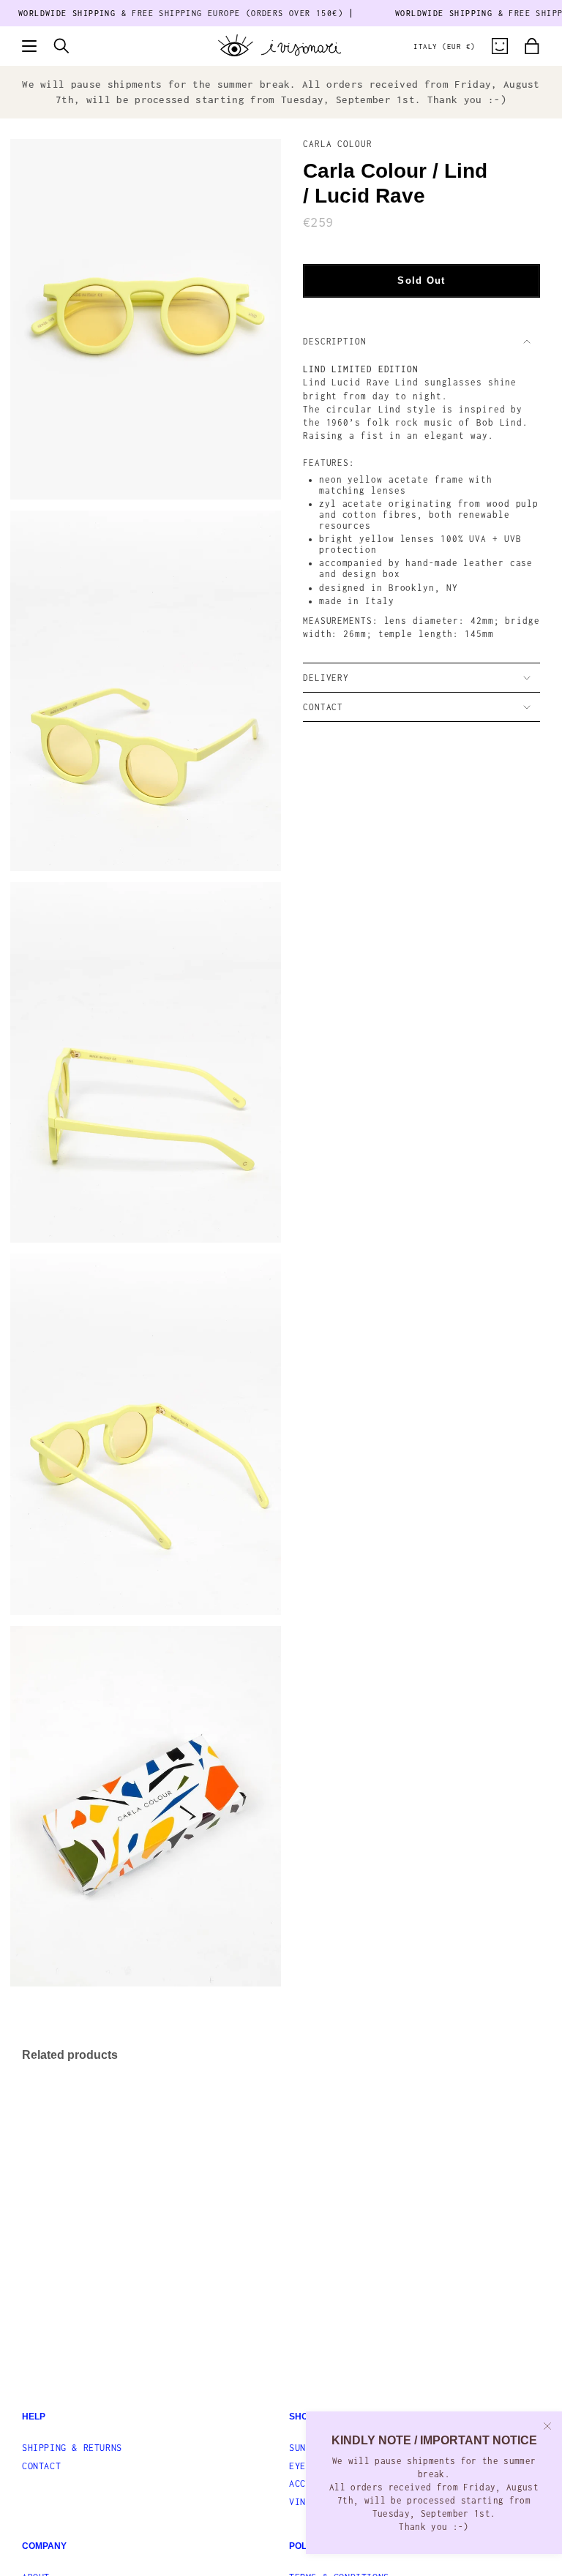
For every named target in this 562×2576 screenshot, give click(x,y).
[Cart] (532, 46)
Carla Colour (338, 144)
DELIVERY (326, 678)
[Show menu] (29, 46)
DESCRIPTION (335, 341)
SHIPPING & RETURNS (72, 2448)
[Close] (547, 2426)
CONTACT (323, 707)
